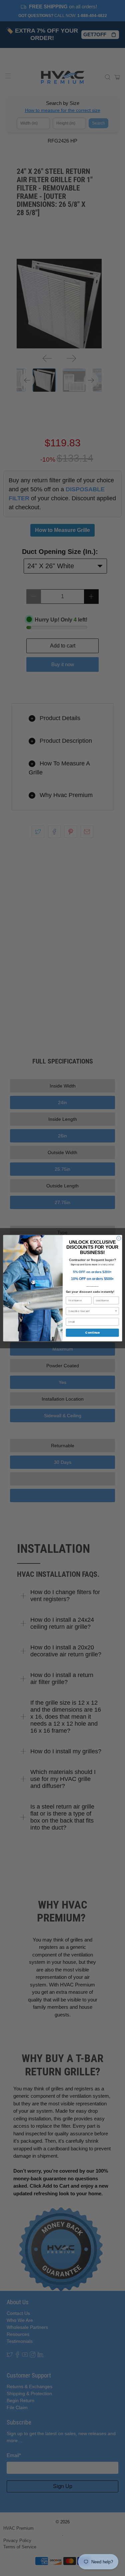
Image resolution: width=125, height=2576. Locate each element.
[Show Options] (116, 1311)
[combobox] (91, 1311)
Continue (92, 1332)
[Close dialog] (118, 1238)
